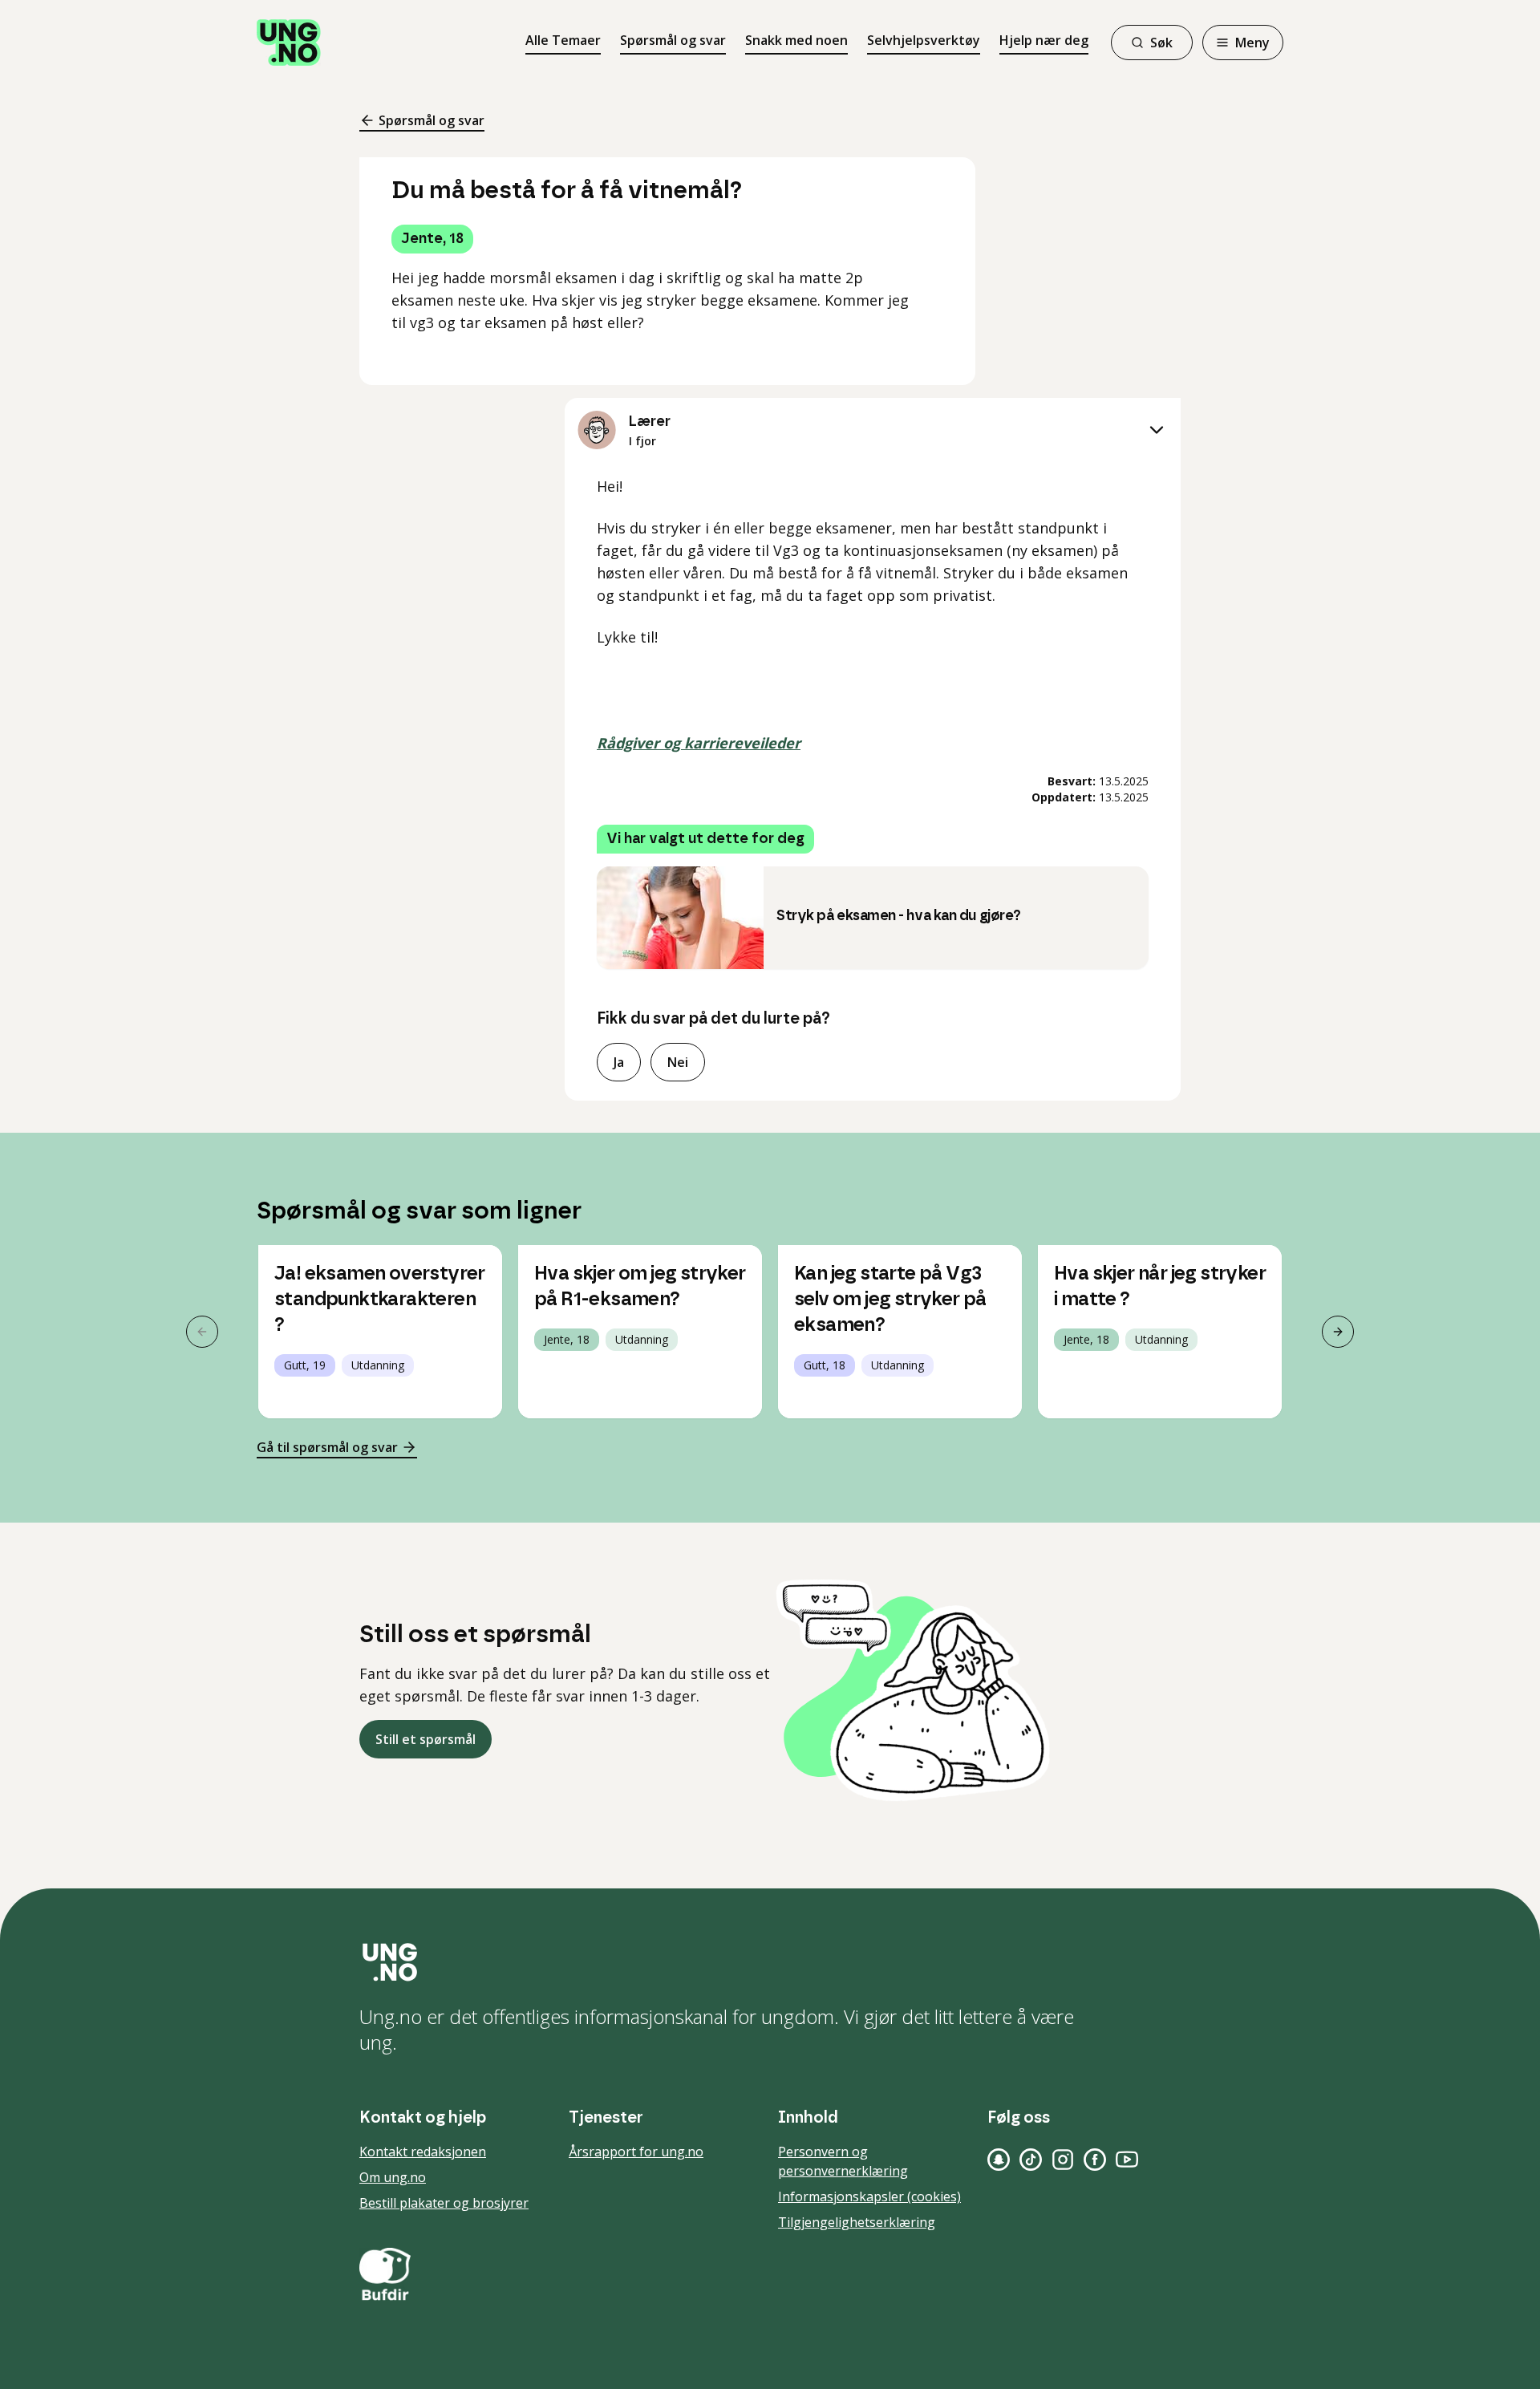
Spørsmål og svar (673, 40)
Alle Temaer (563, 40)
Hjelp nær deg (1044, 40)
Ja (619, 1062)
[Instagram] (1063, 2160)
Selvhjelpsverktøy (924, 40)
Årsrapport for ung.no (636, 2152)
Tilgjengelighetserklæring (857, 2222)
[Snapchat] (999, 2160)
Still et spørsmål (426, 1739)
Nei (678, 1062)
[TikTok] (1031, 2160)
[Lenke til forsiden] (289, 43)
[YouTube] (1127, 2160)
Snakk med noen (796, 40)
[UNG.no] (770, 1962)
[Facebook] (1095, 2160)
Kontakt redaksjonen (423, 2152)
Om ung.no (393, 2177)
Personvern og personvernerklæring (843, 2161)
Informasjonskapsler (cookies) (869, 2196)
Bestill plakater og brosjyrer (444, 2203)
